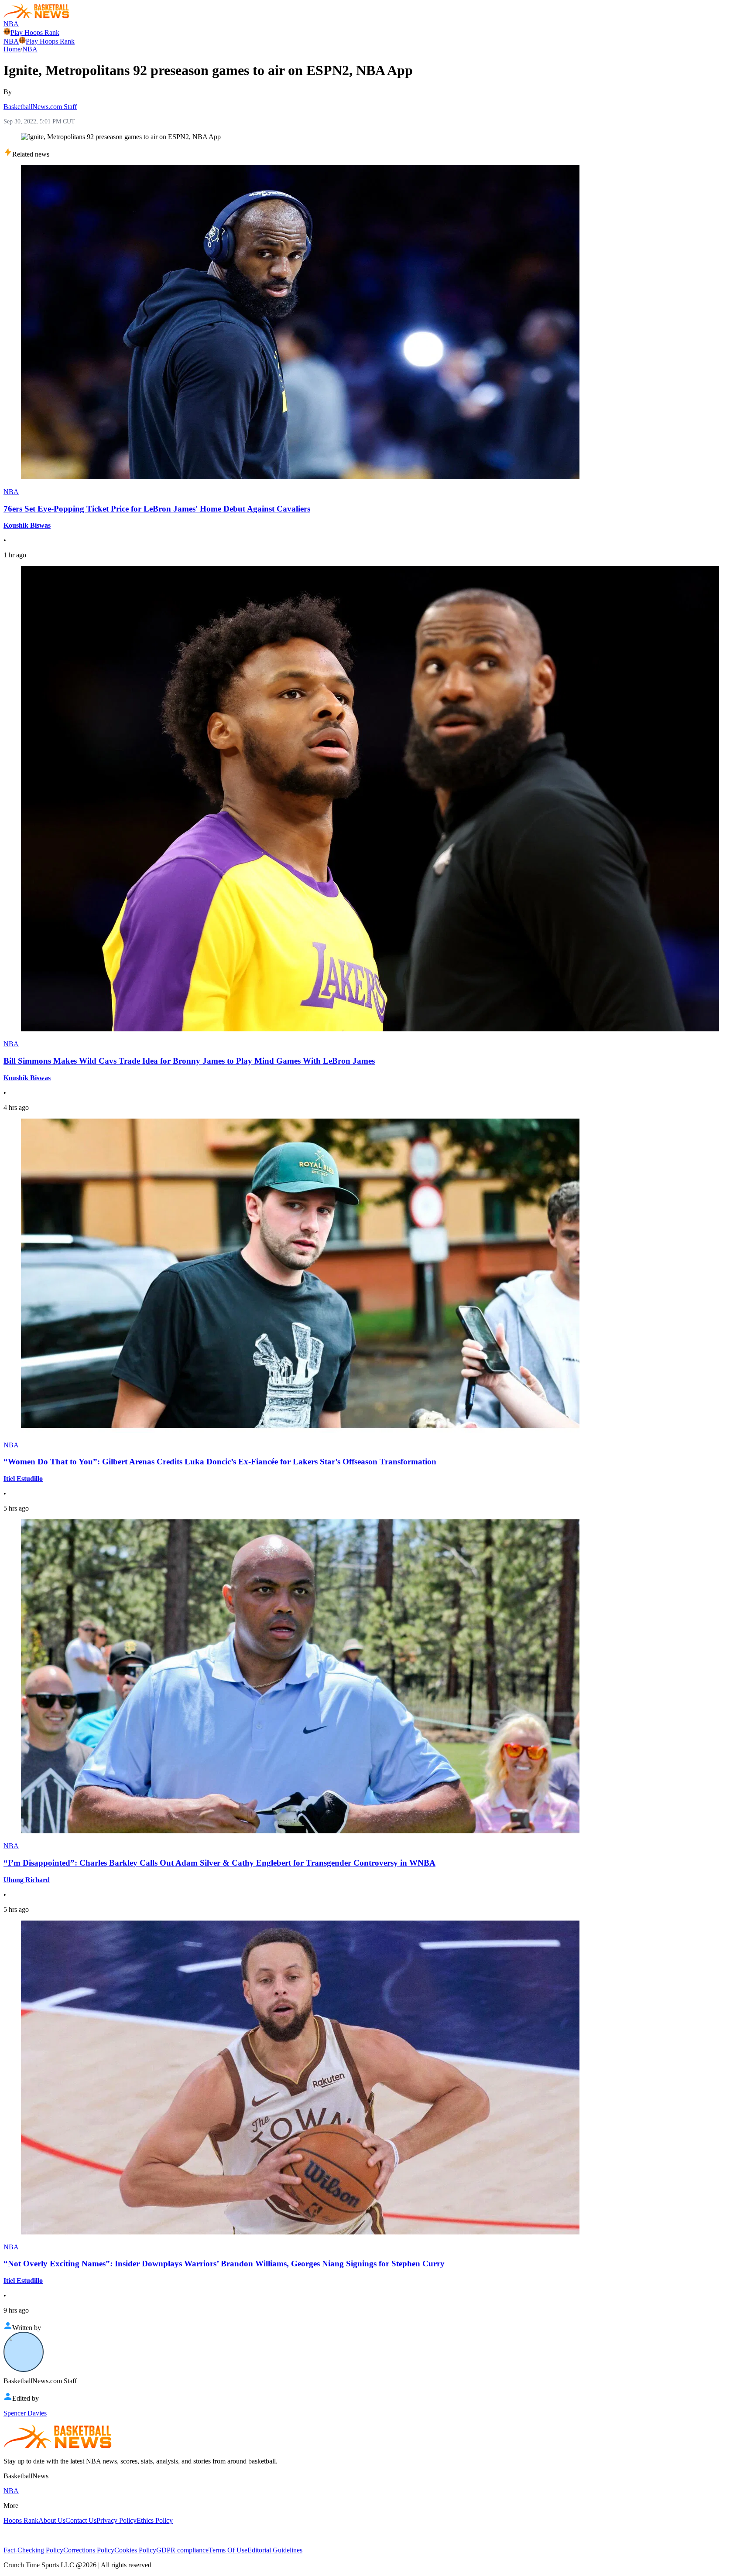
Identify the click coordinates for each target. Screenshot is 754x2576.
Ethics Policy (155, 2520)
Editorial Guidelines (275, 2550)
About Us (52, 2520)
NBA (11, 24)
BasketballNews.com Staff (40, 107)
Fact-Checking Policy (33, 2550)
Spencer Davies (25, 2413)
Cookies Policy (135, 2550)
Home (12, 49)
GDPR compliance (182, 2550)
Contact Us (81, 2520)
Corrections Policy (89, 2550)
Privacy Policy (117, 2520)
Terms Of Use (228, 2550)
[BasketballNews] (36, 16)
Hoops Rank (21, 2520)
